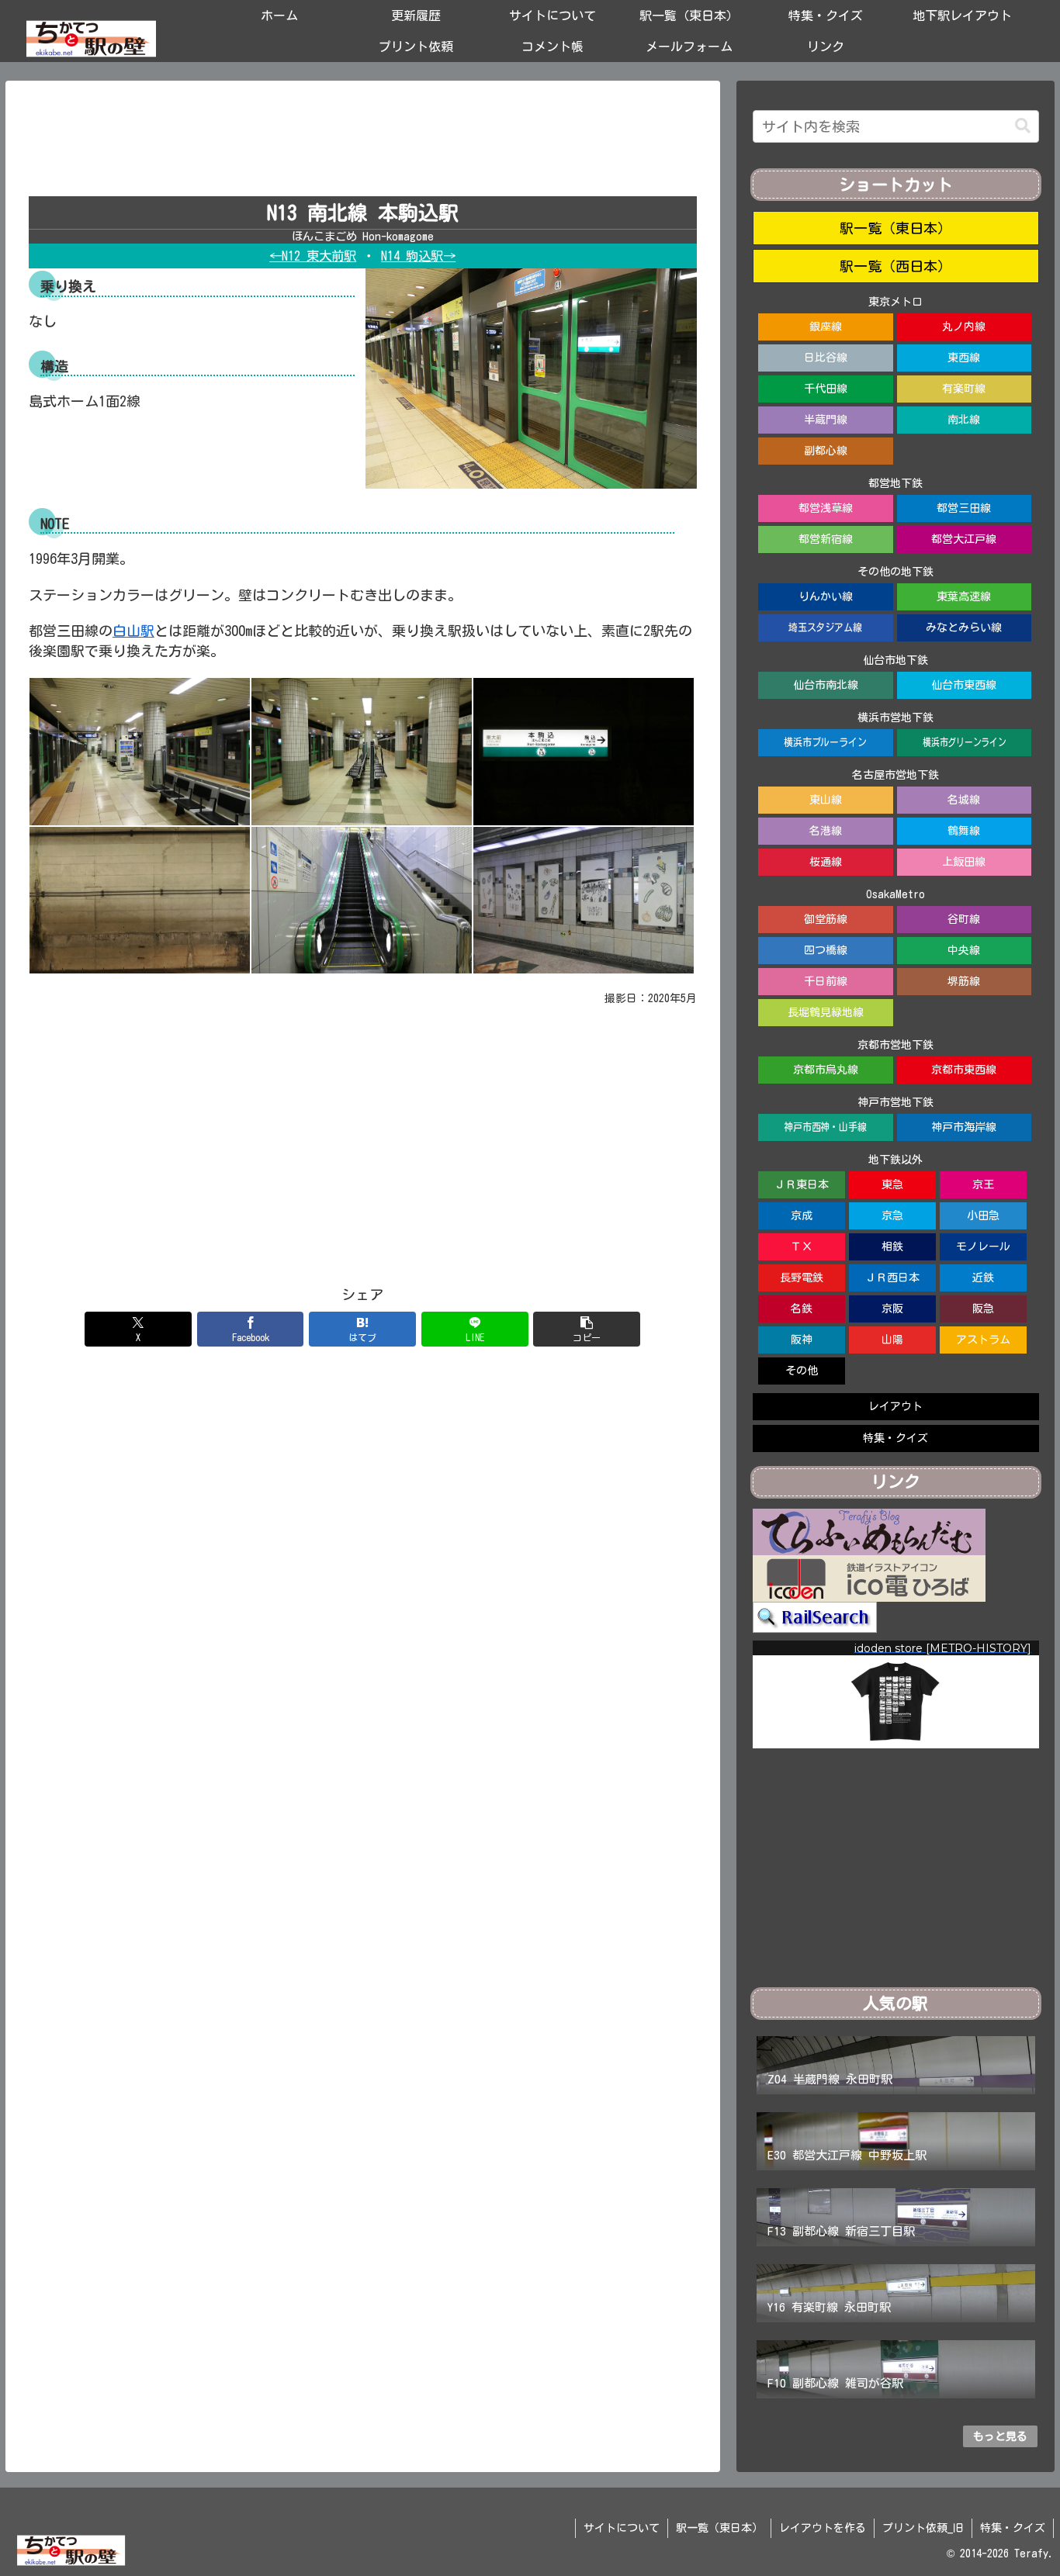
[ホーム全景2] (362, 750)
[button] (587, 1329)
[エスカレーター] (362, 898)
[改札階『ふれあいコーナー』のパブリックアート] (584, 898)
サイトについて (622, 2528)
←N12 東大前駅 (313, 256)
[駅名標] (584, 750)
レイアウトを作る (823, 2528)
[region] (896, 1694)
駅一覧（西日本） (895, 266)
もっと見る (1000, 2436)
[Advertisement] (363, 144)
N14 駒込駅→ (418, 256)
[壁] (140, 898)
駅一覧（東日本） (895, 228)
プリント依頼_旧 (923, 2528)
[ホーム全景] (140, 750)
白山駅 (133, 631)
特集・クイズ (1013, 2528)
